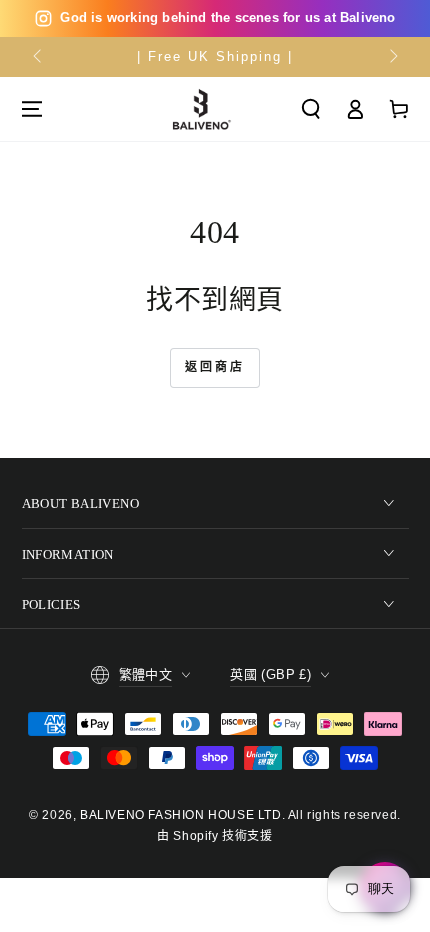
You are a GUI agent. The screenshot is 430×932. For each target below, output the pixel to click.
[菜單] (32, 109)
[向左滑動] (39, 57)
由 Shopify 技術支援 (214, 836)
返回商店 (215, 367)
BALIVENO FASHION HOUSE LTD (181, 815)
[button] (311, 109)
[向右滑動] (392, 57)
